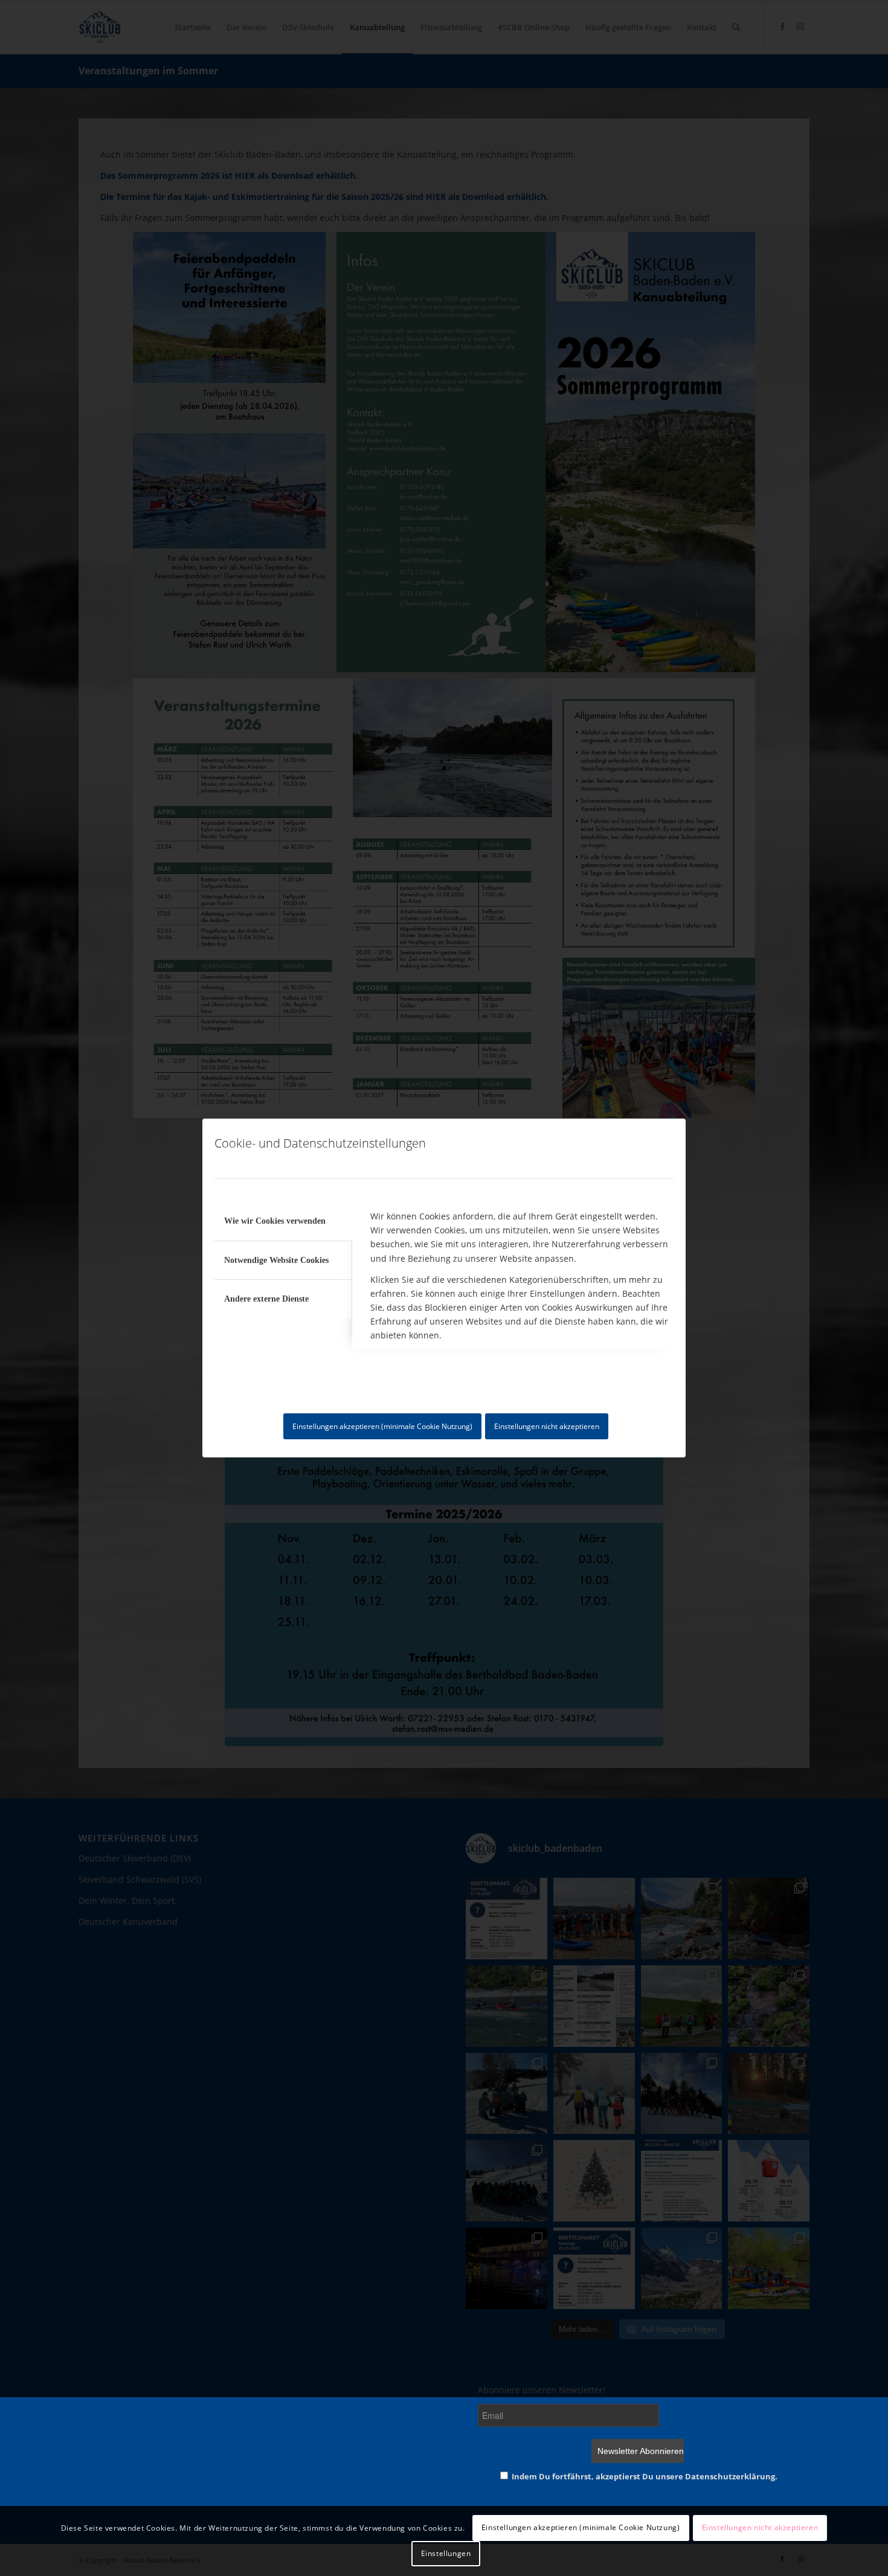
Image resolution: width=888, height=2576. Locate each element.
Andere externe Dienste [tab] (266, 1299)
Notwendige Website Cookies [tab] (276, 1260)
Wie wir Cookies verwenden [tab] (275, 1221)
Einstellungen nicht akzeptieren (547, 1426)
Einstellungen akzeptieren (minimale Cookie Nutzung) (382, 1426)
